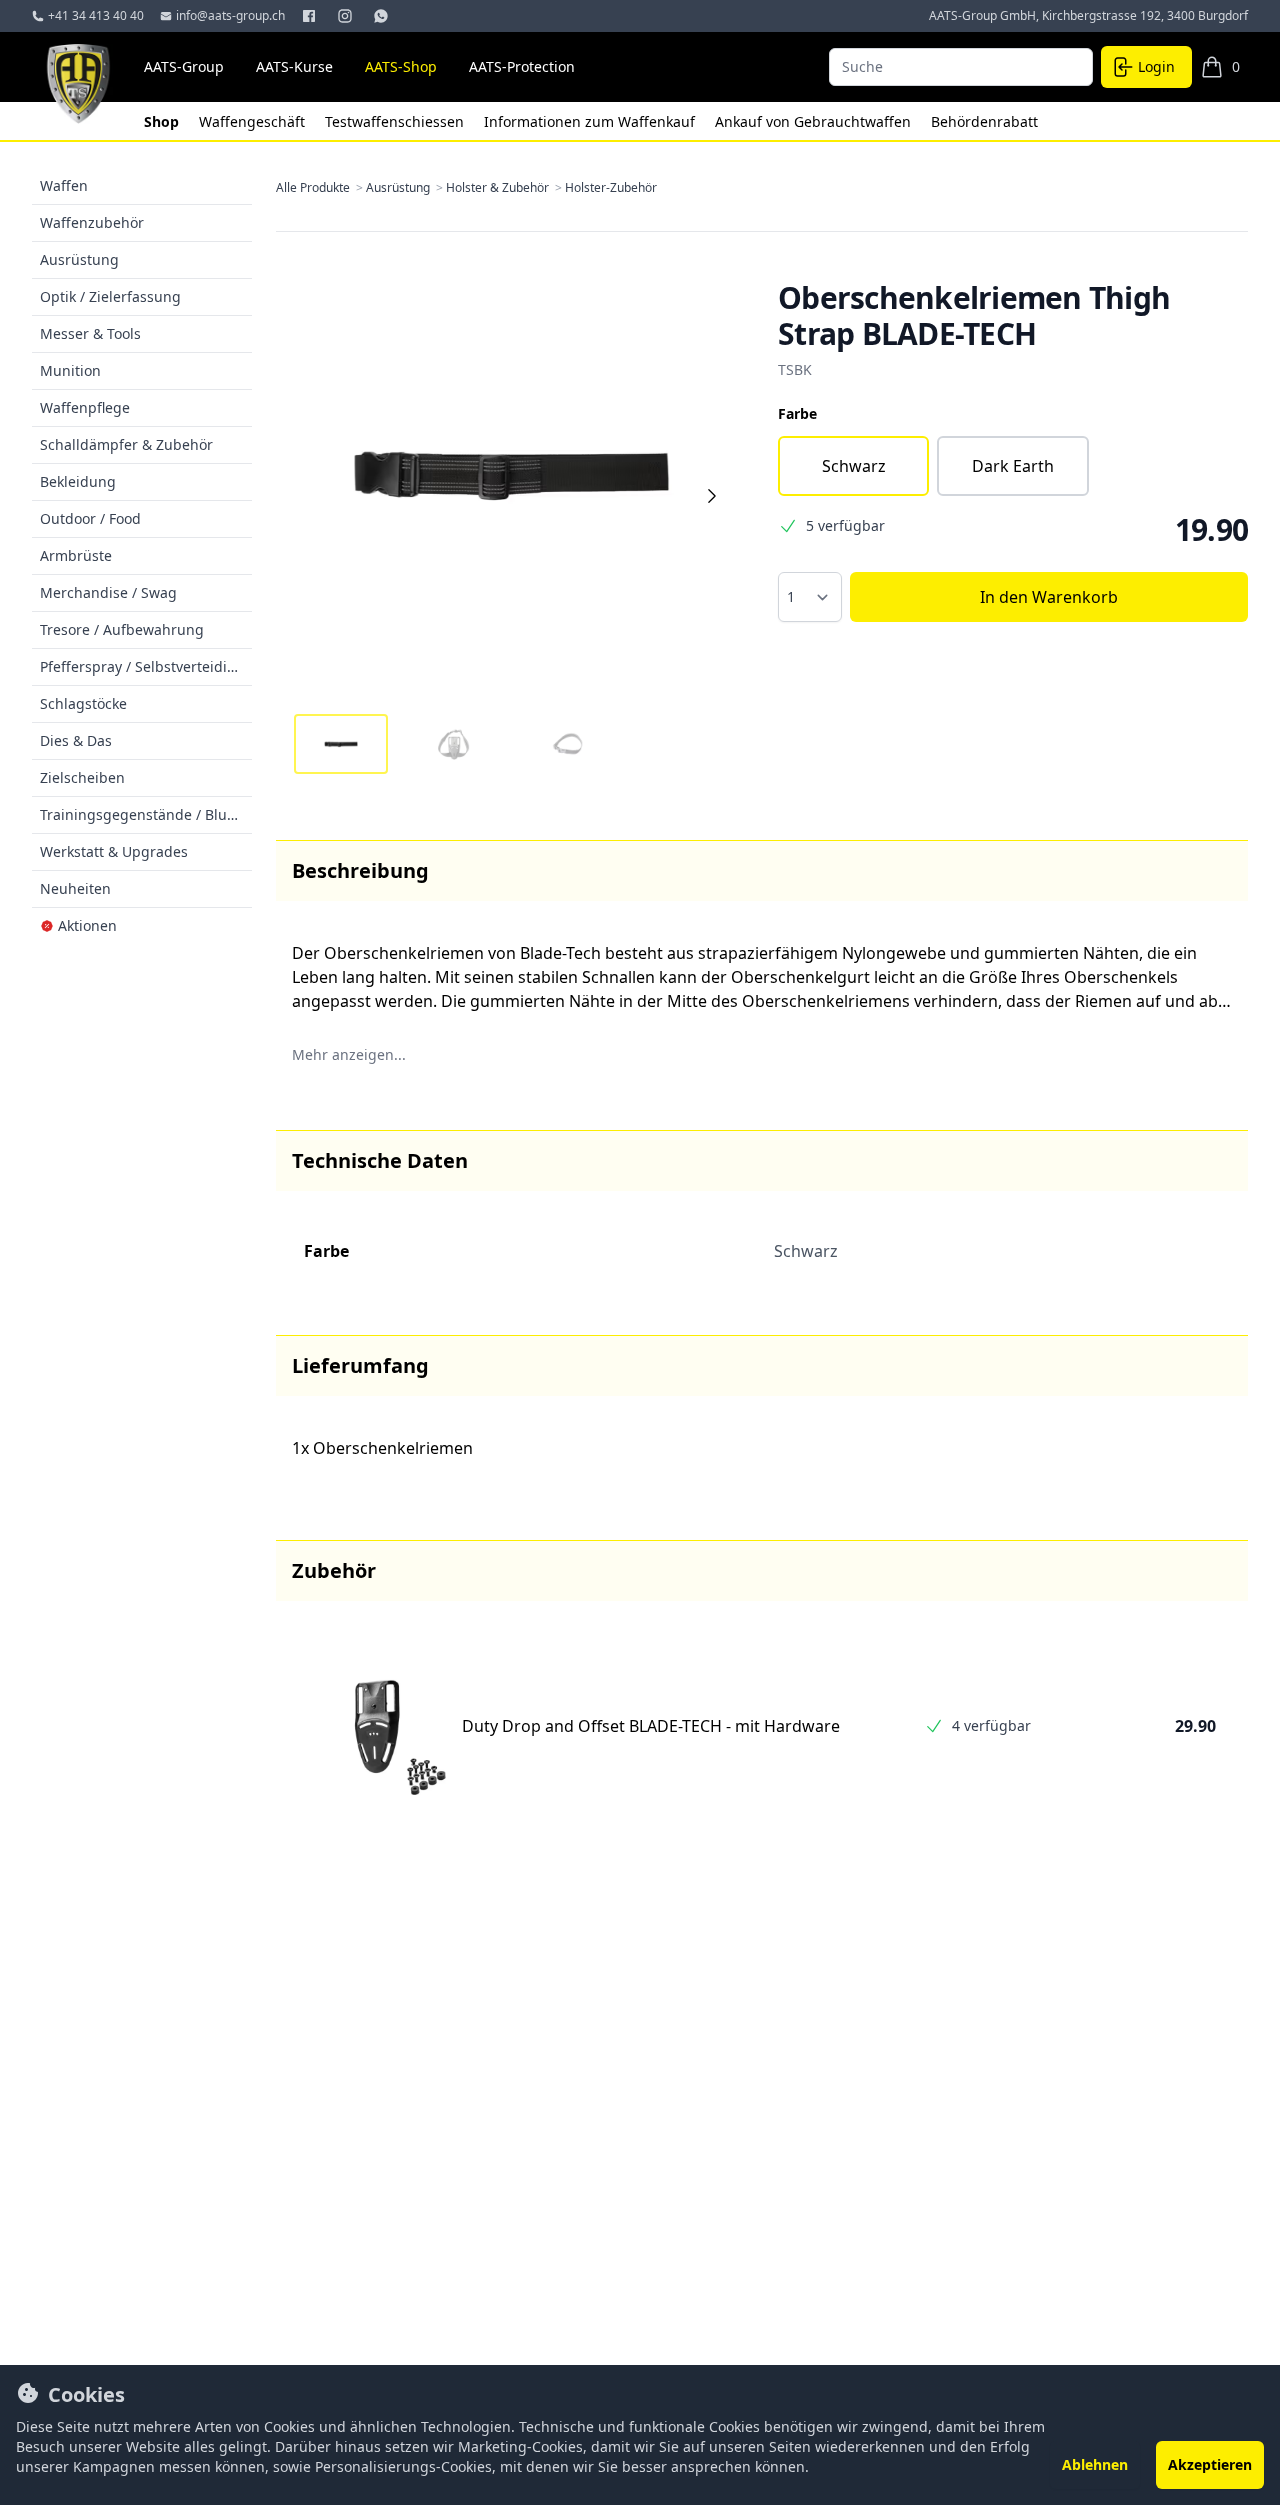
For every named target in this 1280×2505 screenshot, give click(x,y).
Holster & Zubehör (505, 188)
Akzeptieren (1210, 2464)
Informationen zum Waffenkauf (591, 121)
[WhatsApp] (383, 16)
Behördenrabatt (984, 121)
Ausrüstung (406, 188)
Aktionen (87, 925)
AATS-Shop (401, 66)
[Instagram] (347, 16)
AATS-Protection (522, 66)
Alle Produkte (321, 188)
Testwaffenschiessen (396, 121)
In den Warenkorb (1049, 597)
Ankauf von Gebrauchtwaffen (815, 121)
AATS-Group (184, 66)
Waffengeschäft (254, 121)
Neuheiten (75, 888)
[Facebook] (311, 16)
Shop (163, 121)
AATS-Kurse (294, 66)
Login (1156, 66)
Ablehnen (1095, 2464)
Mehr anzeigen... (349, 1054)
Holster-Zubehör (611, 188)
